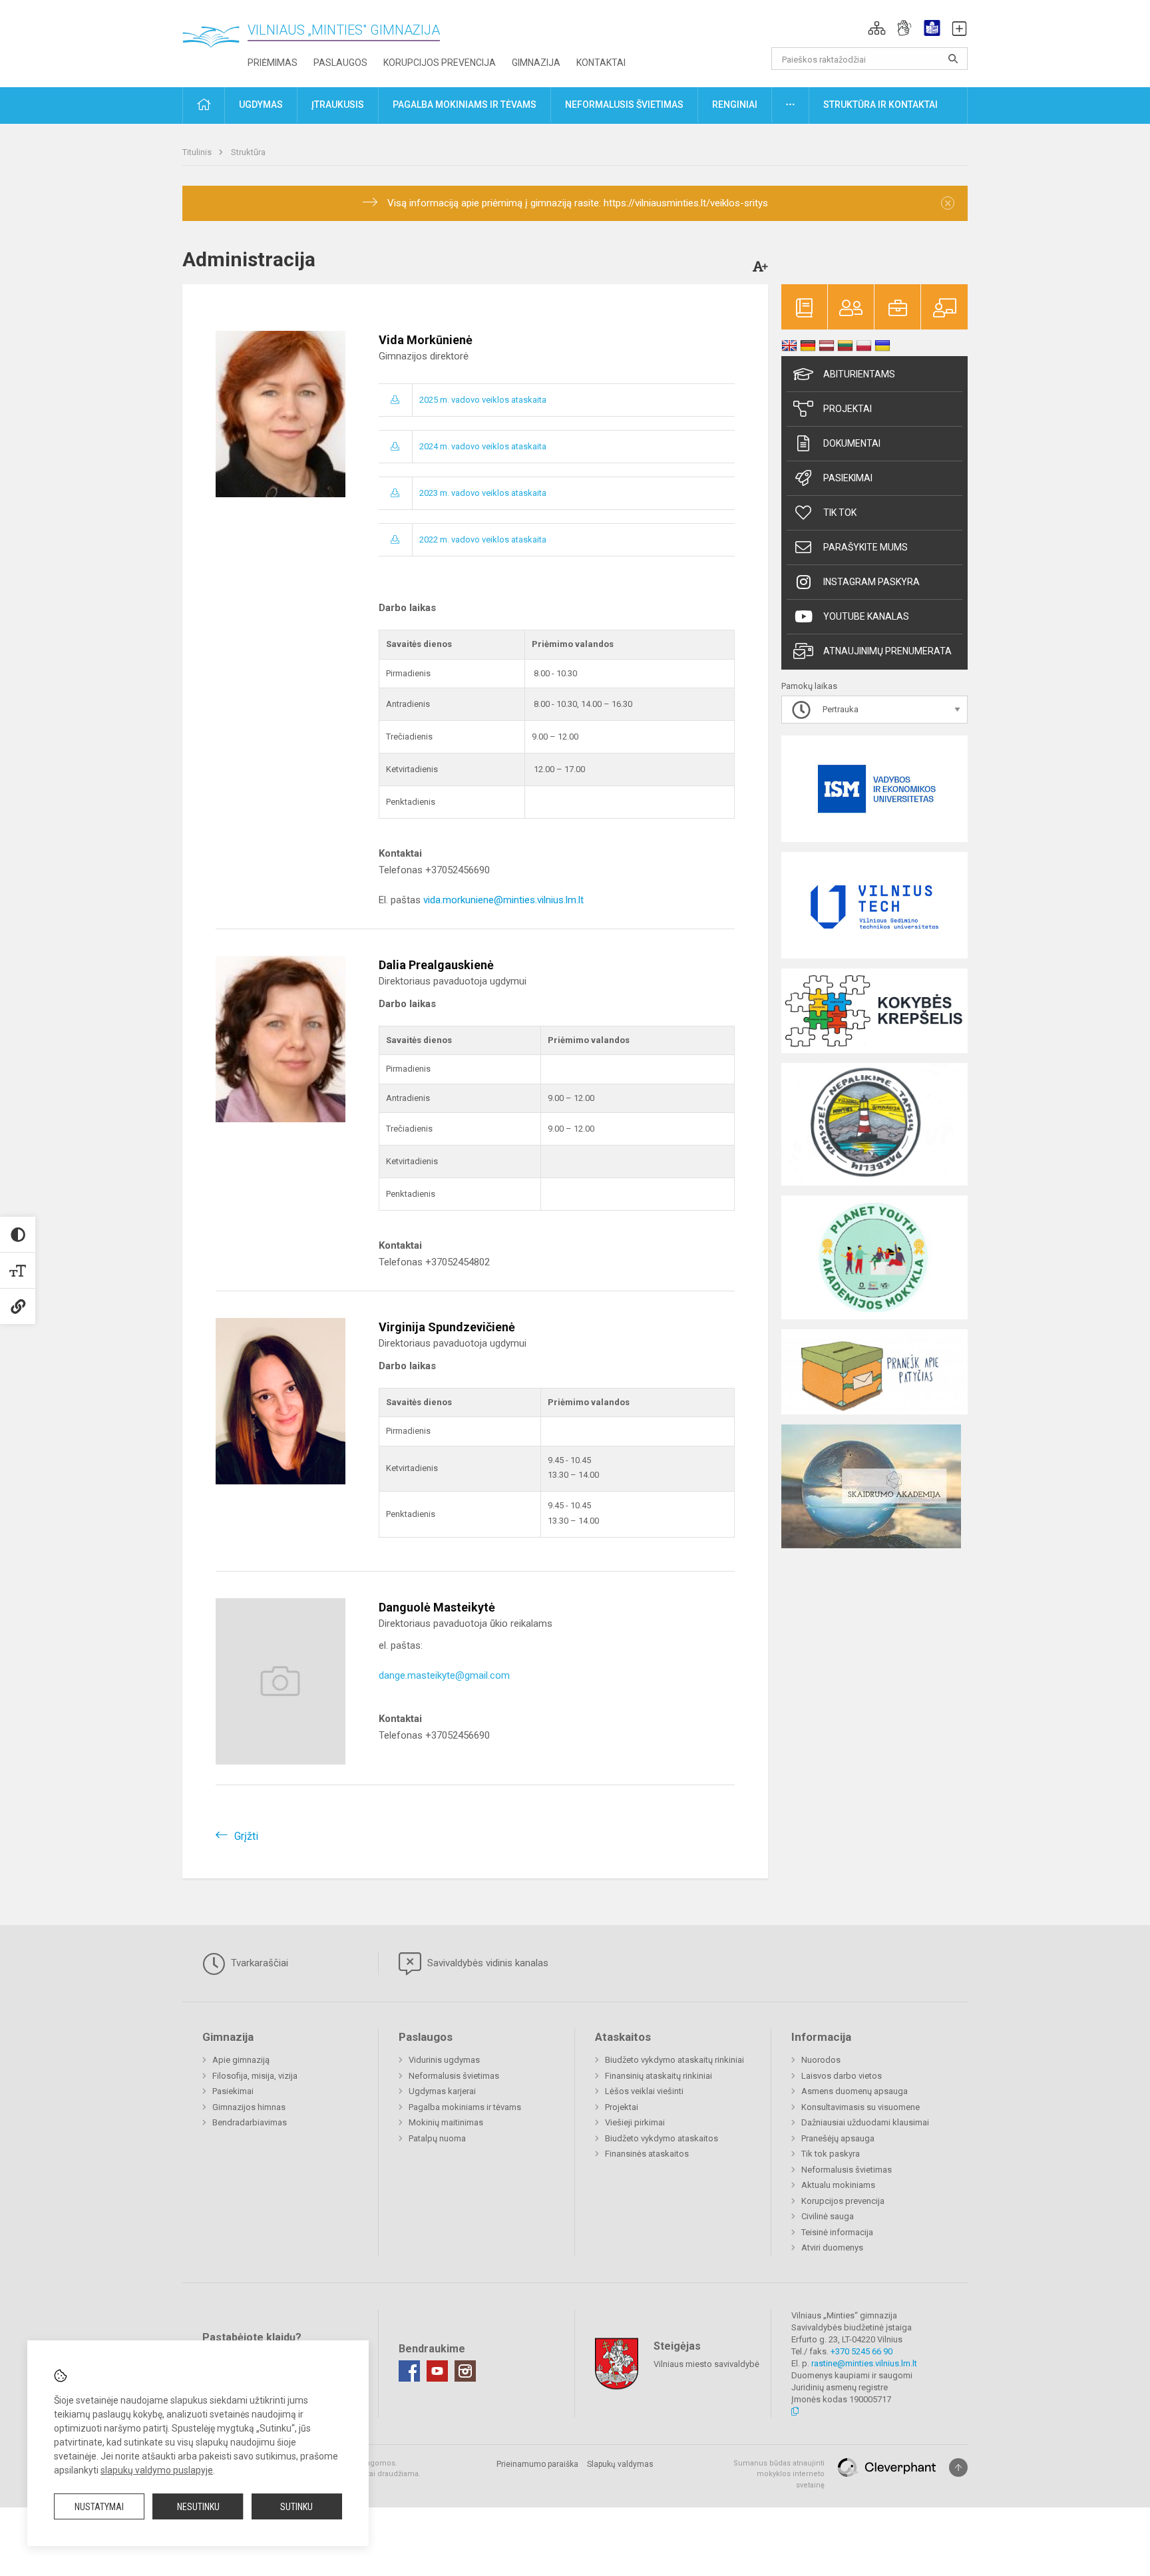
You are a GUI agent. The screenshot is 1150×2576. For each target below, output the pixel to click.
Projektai (848, 409)
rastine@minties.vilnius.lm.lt (864, 2363)
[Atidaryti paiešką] (953, 59)
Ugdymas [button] (261, 105)
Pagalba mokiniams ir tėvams (465, 2107)
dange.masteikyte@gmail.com (444, 1675)
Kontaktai (601, 63)
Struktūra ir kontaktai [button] (880, 105)
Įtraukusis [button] (338, 105)
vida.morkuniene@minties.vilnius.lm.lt (503, 900)
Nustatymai (99, 2507)
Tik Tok (840, 513)
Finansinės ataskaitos (647, 2154)
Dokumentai (852, 443)
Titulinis (198, 152)
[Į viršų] (958, 2468)
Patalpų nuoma (437, 2138)
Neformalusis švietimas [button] (624, 105)
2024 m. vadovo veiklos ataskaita (483, 446)
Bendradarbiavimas (250, 2122)
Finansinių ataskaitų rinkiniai (659, 2076)
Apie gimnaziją (241, 2060)
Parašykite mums (865, 547)
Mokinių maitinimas (446, 2122)
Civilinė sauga (828, 2216)
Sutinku (296, 2507)
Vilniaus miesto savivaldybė (706, 2363)
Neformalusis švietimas (454, 2076)
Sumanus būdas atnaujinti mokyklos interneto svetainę (779, 2474)
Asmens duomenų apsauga (855, 2091)
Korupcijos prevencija (440, 63)
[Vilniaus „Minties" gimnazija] (216, 40)
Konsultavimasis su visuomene (861, 2107)
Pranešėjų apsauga (838, 2138)
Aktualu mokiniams (838, 2185)
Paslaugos (340, 63)
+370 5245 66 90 (862, 2351)
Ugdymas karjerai (442, 2091)
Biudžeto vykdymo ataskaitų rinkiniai (674, 2060)
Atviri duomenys (832, 2248)
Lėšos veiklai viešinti (644, 2091)
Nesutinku (198, 2507)
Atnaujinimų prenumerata (887, 651)
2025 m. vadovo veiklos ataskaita (483, 400)
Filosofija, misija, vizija (255, 2076)
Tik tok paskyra (831, 2154)
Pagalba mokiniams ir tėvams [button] (465, 105)
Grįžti (246, 1836)
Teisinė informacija (837, 2232)
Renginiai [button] (735, 105)
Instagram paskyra (871, 582)
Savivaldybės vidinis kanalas (486, 1963)
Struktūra (248, 152)
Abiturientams (859, 374)
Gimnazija (536, 63)
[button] (877, 28)
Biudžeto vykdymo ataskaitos (662, 2138)
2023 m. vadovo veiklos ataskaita (483, 493)
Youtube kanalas (866, 616)
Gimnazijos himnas (249, 2107)
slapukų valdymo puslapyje (157, 2470)
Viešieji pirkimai (635, 2122)
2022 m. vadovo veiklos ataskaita (483, 539)
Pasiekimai (848, 478)
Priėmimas (273, 63)
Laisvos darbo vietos (842, 2076)
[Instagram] (465, 2371)
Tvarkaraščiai (258, 1963)
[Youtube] (437, 2371)
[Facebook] (409, 2371)
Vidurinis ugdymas (444, 2060)
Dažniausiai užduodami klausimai (865, 2122)
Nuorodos (821, 2060)
